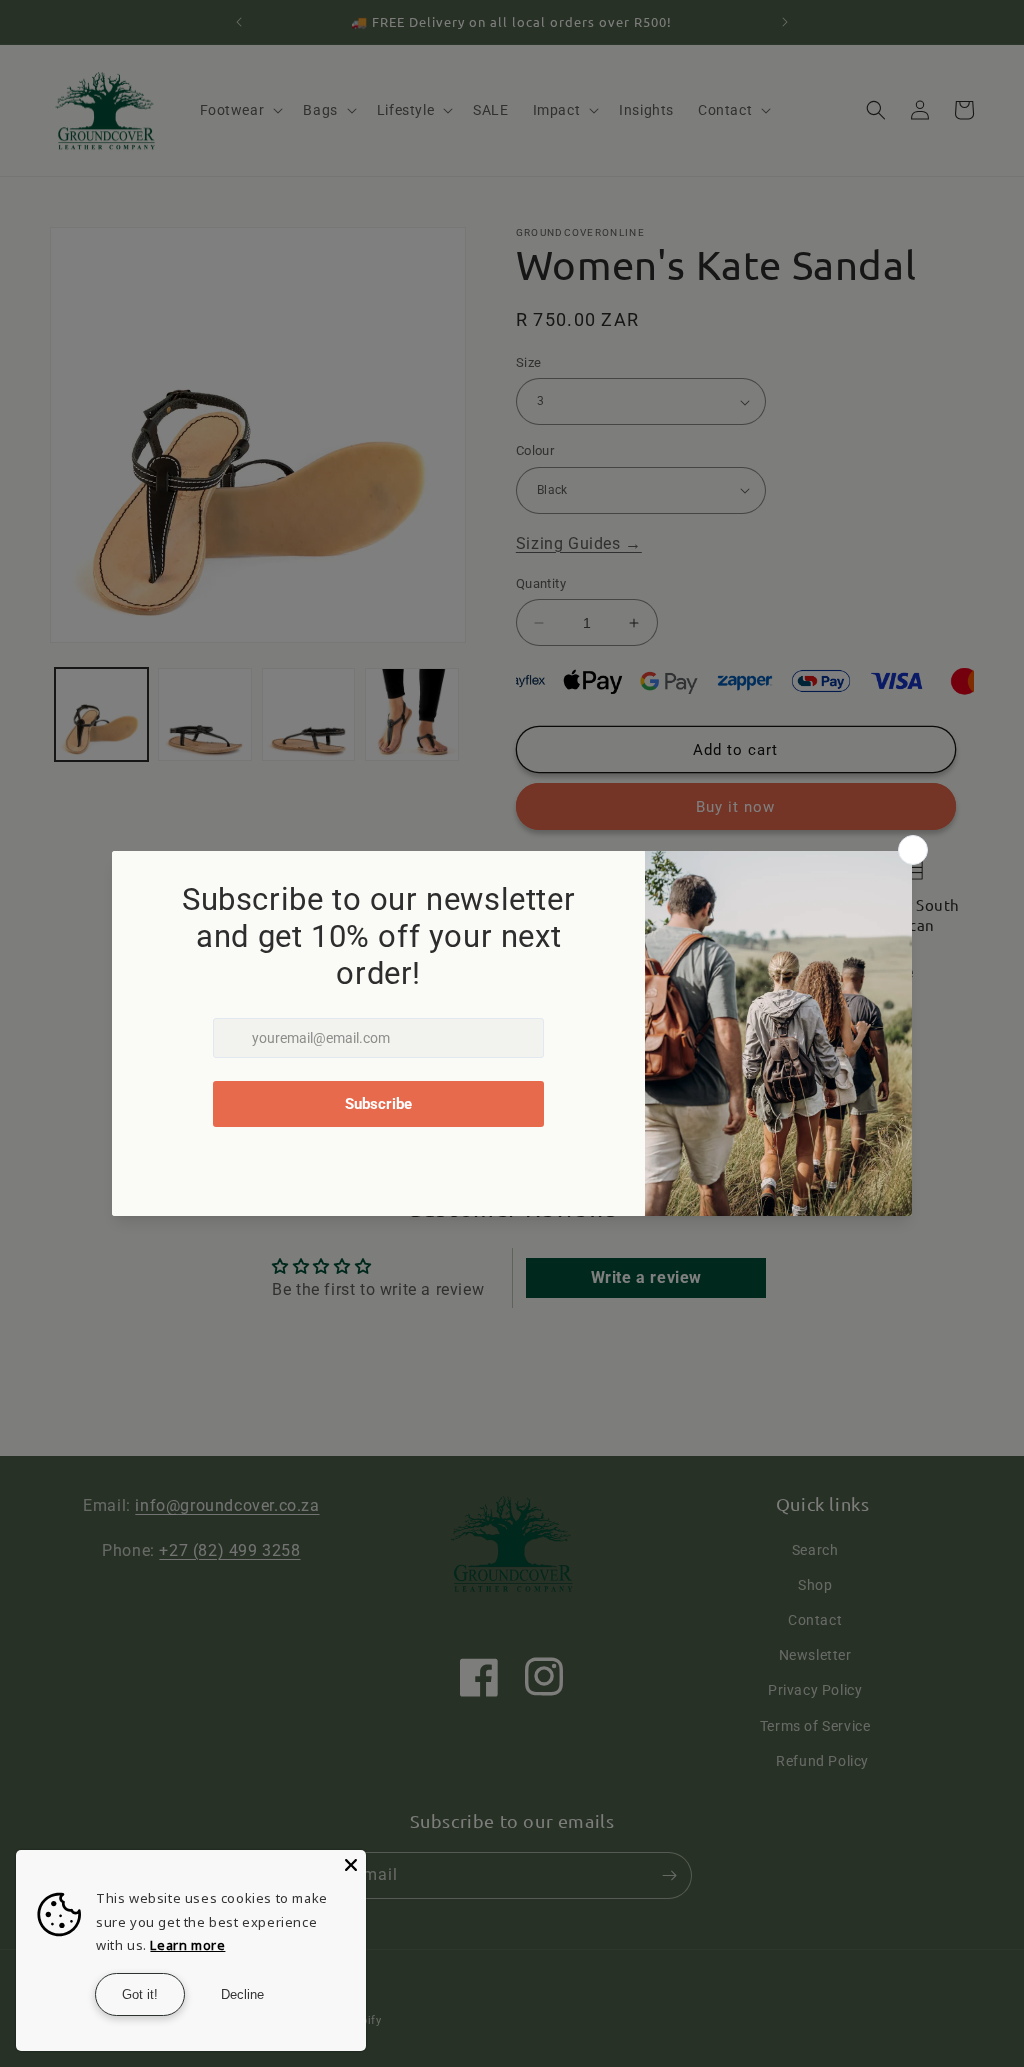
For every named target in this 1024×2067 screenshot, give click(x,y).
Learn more (187, 1945)
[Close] (351, 1865)
